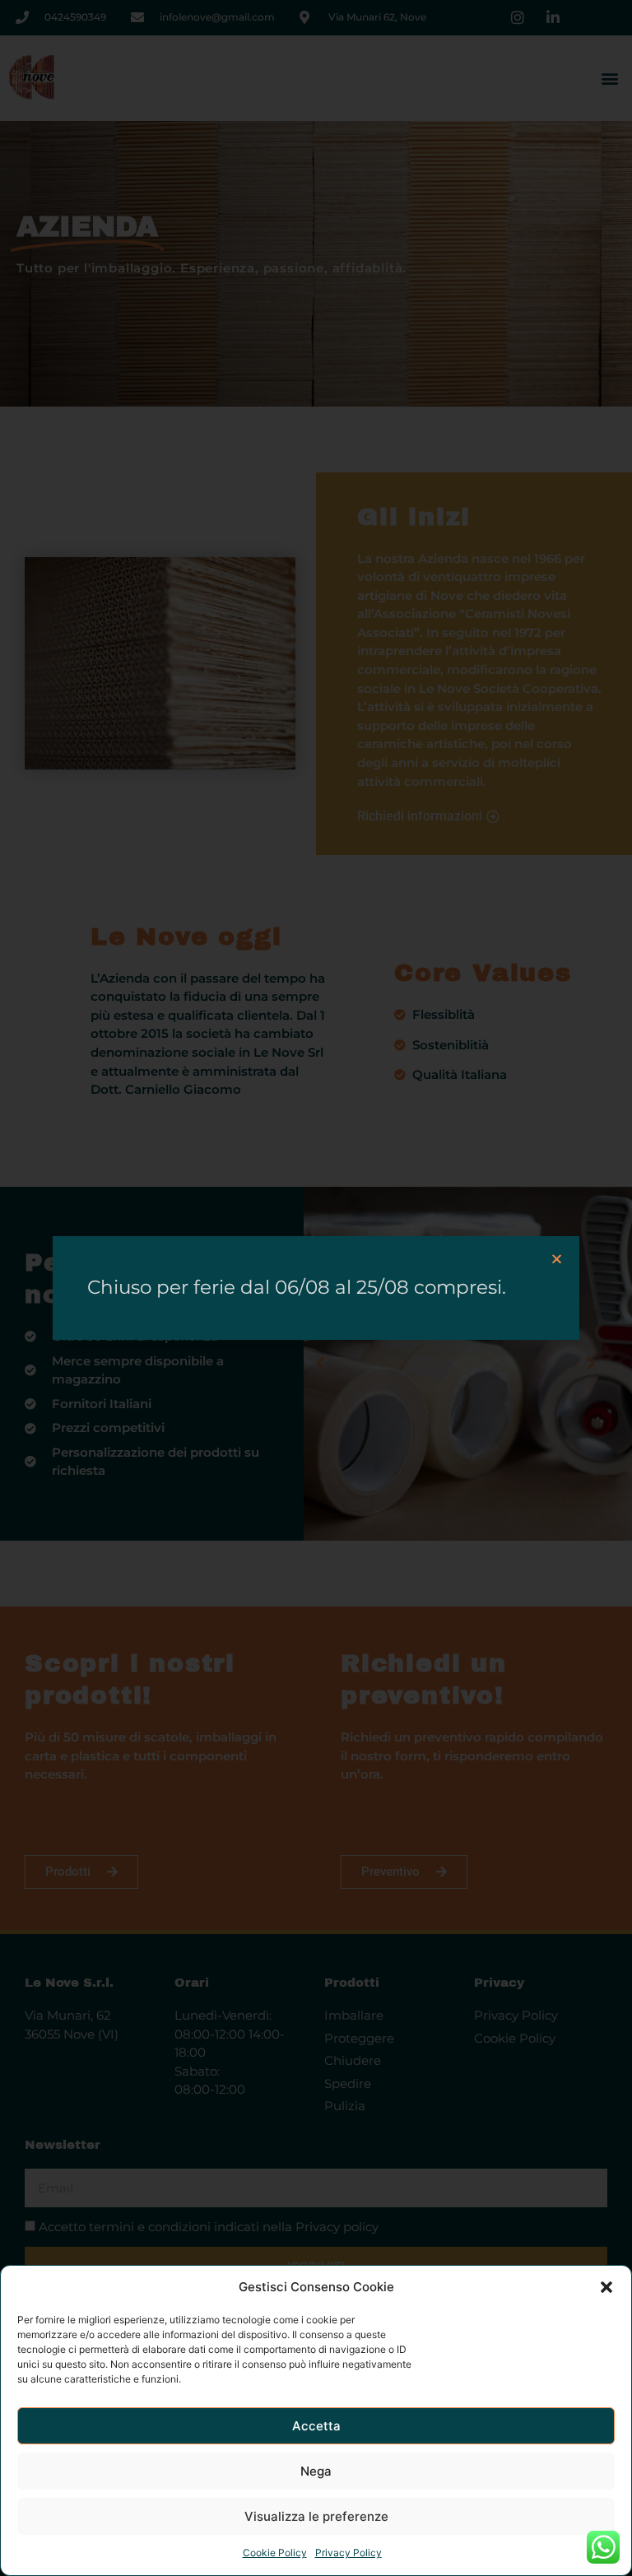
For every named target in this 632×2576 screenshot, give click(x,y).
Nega (316, 2471)
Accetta (316, 2426)
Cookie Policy (275, 2553)
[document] (316, 1288)
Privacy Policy (349, 2553)
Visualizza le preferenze (316, 2516)
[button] (606, 2287)
